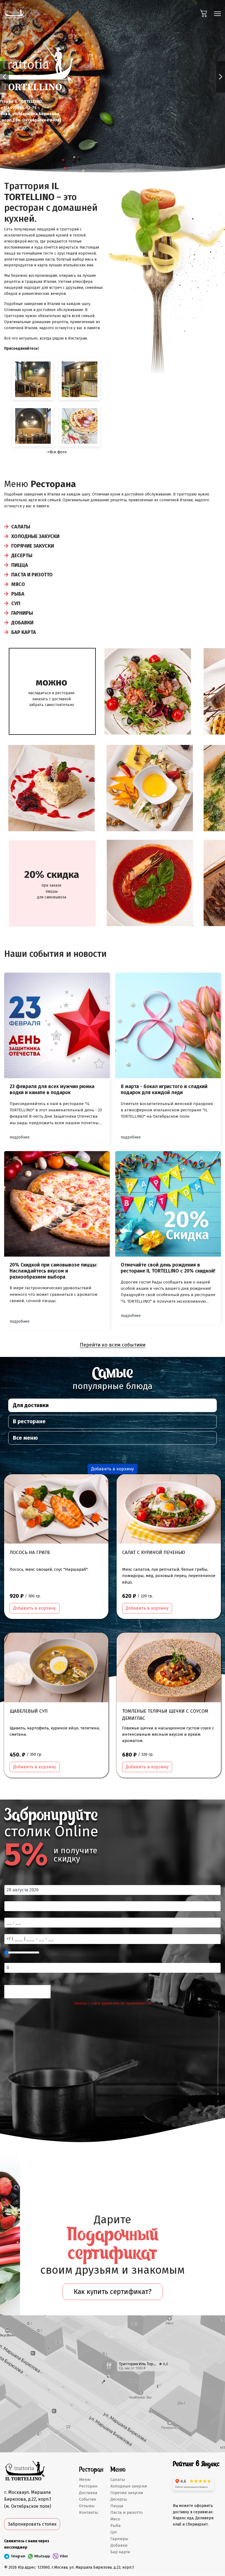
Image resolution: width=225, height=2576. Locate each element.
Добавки (22, 623)
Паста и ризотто (32, 575)
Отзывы (87, 2506)
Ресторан (88, 2486)
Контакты (89, 2512)
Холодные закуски (35, 536)
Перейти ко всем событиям (113, 1345)
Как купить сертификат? (113, 2292)
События (88, 2499)
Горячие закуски (33, 546)
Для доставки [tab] (31, 1405)
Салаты (21, 527)
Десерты (22, 556)
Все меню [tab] (25, 1438)
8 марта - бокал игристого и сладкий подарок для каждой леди (164, 1089)
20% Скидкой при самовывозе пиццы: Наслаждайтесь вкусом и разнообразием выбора (53, 1271)
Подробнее (20, 1137)
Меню (85, 2480)
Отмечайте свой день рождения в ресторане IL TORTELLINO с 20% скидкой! (168, 1268)
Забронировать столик (32, 2524)
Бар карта (24, 632)
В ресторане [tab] (29, 1421)
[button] (4, 77)
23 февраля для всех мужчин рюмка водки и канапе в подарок (52, 1089)
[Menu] (217, 14)
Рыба (18, 594)
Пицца (20, 565)
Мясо (18, 584)
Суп (16, 604)
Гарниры (22, 613)
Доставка (88, 2493)
